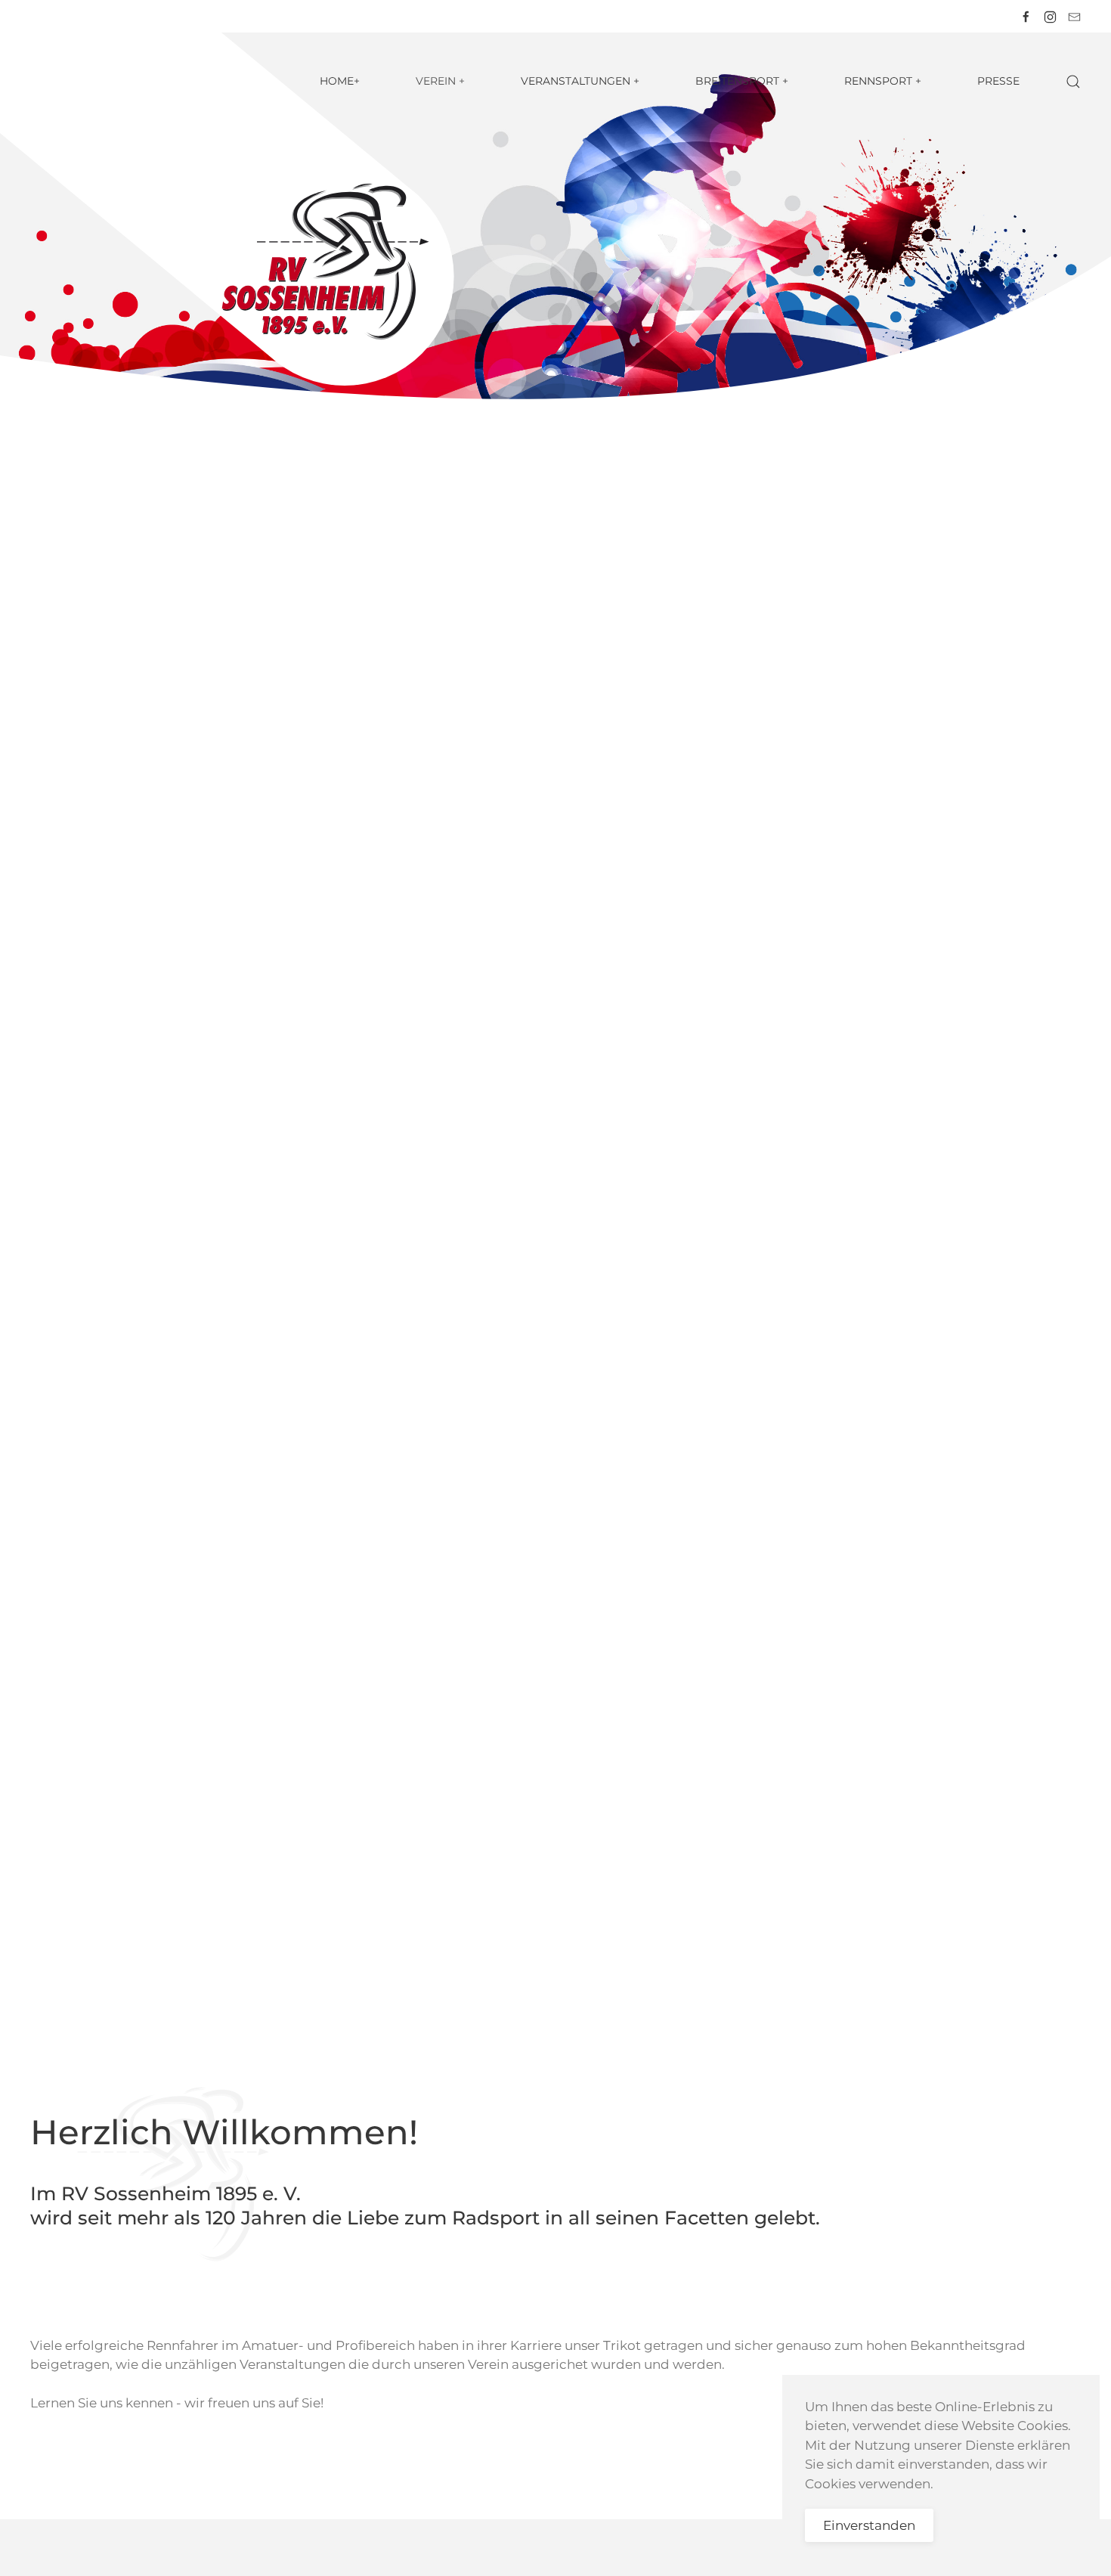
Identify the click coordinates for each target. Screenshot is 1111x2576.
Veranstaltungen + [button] (580, 81)
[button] (1073, 82)
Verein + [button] (440, 81)
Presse (998, 81)
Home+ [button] (340, 81)
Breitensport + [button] (742, 81)
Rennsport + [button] (883, 81)
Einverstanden (869, 2525)
